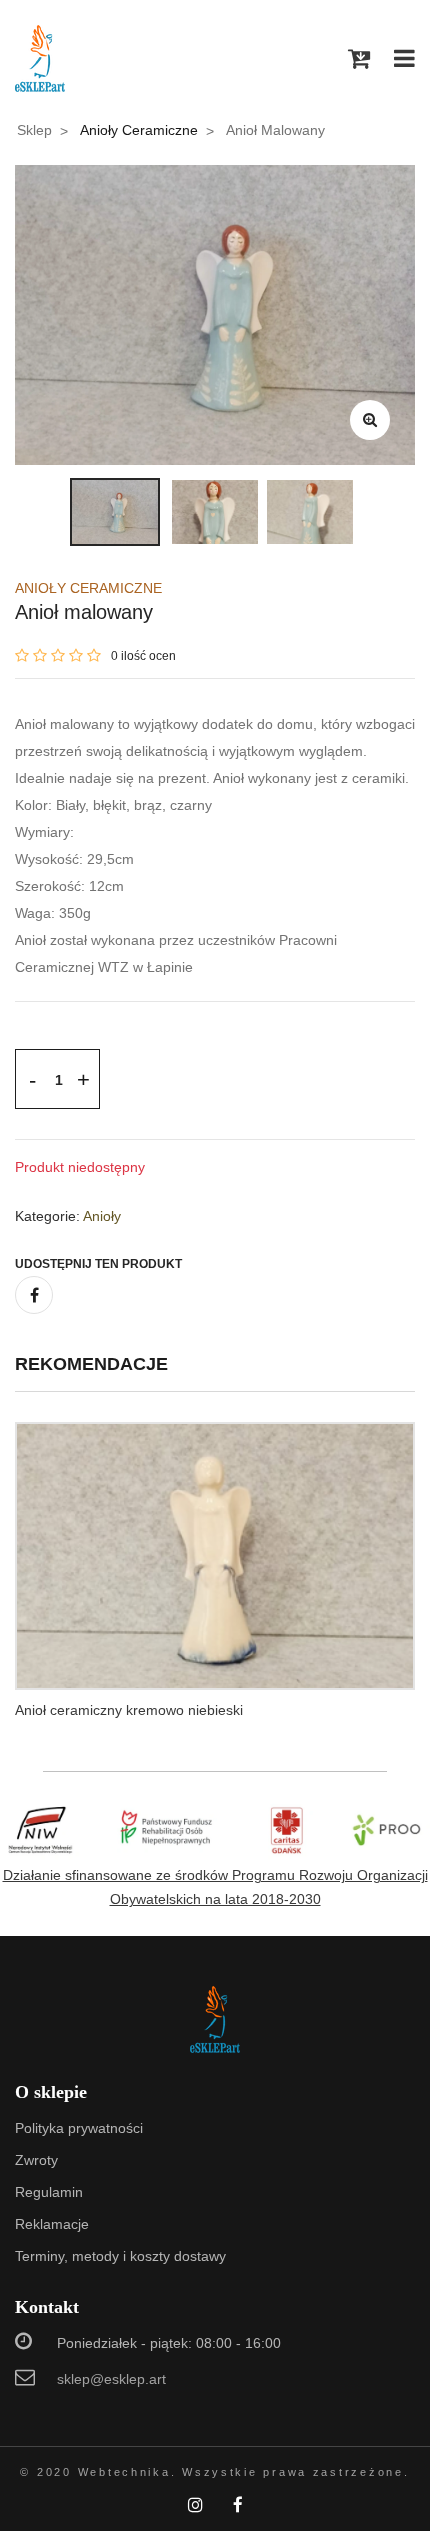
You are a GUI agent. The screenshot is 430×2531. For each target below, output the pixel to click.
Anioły (102, 1216)
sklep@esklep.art (111, 2379)
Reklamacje (52, 2224)
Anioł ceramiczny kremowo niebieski (129, 1710)
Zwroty (36, 2160)
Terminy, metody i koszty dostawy (120, 2256)
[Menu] (404, 58)
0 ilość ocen (143, 656)
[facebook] (34, 1295)
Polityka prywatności (79, 2128)
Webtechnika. (127, 2472)
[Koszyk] (359, 58)
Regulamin (49, 2192)
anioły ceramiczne (139, 130)
